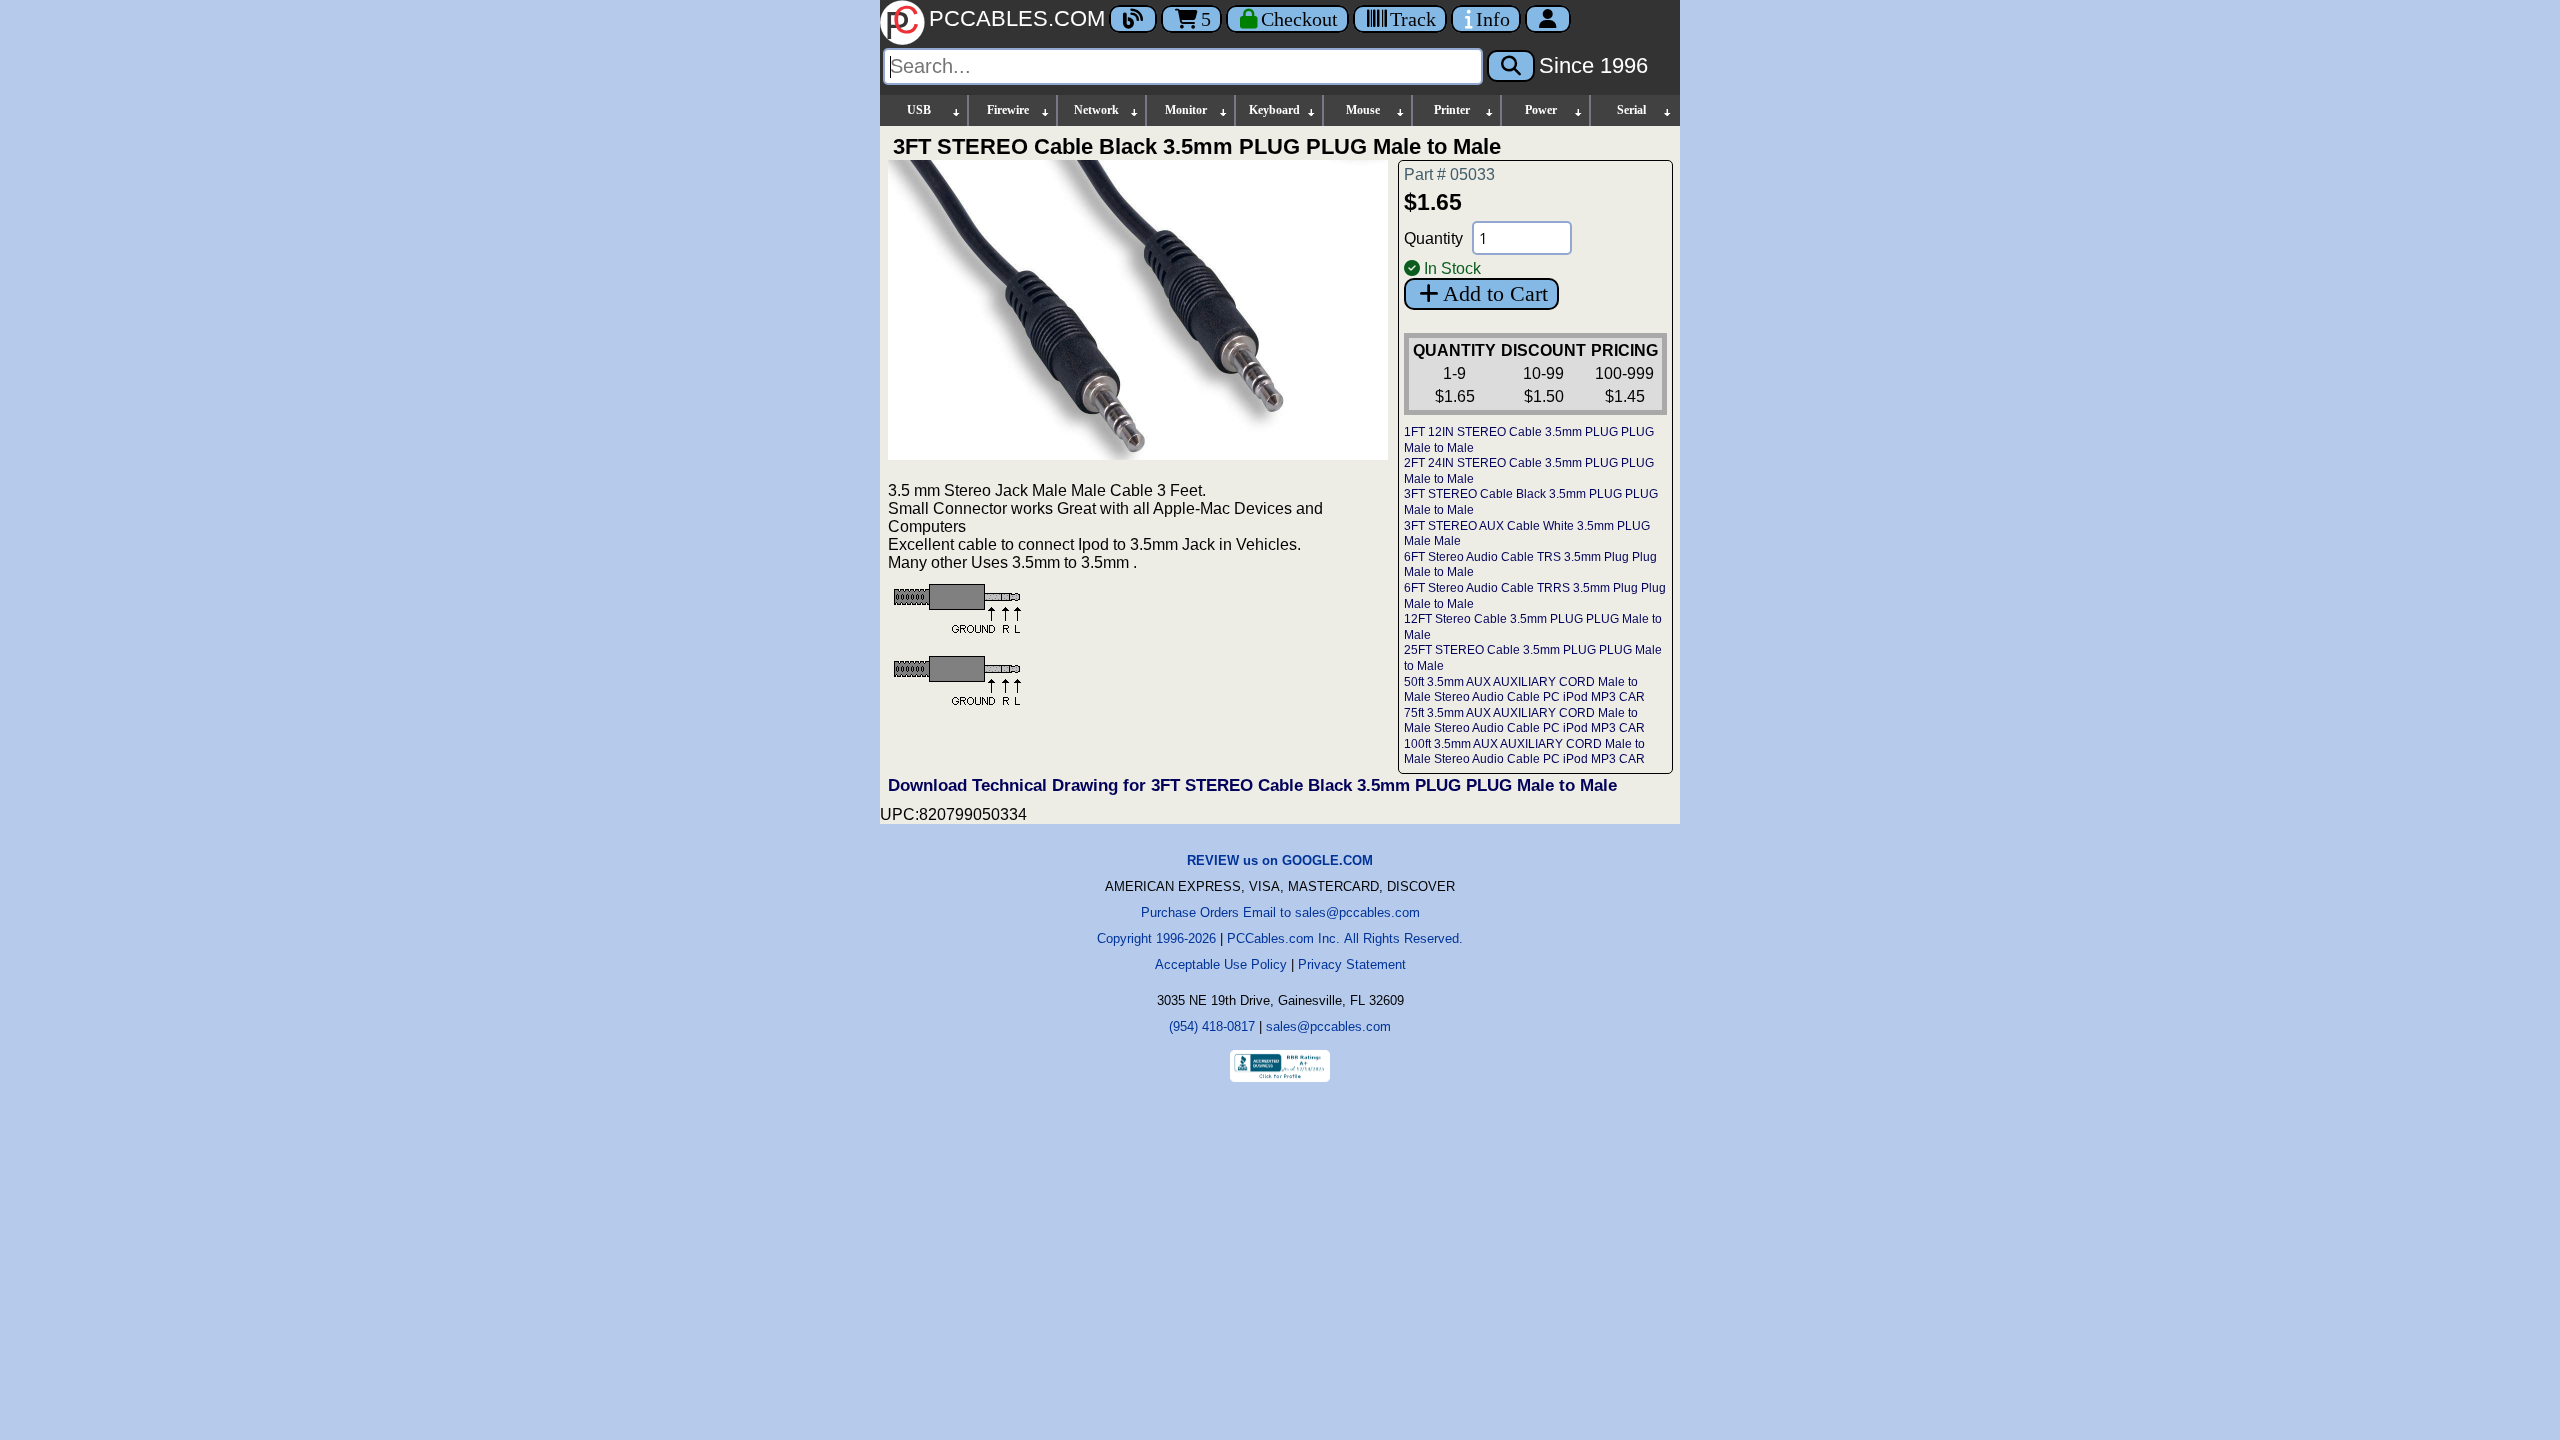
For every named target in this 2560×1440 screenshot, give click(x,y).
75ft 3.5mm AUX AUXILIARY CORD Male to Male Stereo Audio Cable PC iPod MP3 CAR (1524, 721)
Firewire (1008, 110)
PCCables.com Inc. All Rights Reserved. (1345, 938)
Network (1096, 110)
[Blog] (1133, 19)
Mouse (1363, 110)
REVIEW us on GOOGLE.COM (1280, 860)
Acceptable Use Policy (1221, 964)
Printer (1452, 110)
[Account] (1548, 19)
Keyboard (1274, 110)
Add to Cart (1495, 293)
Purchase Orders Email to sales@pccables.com (1280, 912)
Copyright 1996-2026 (1156, 938)
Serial (1631, 110)
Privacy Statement (1352, 964)
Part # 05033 (1449, 174)
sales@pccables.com (1328, 1026)
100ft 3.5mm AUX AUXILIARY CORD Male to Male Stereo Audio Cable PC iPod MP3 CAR (1524, 752)
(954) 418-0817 (1212, 1026)
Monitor (1186, 110)
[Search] (1511, 66)
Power (1541, 110)
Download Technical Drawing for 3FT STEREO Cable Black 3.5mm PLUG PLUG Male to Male (1252, 785)
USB (919, 110)
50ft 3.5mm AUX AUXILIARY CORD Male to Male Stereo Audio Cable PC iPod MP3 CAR (1524, 690)
